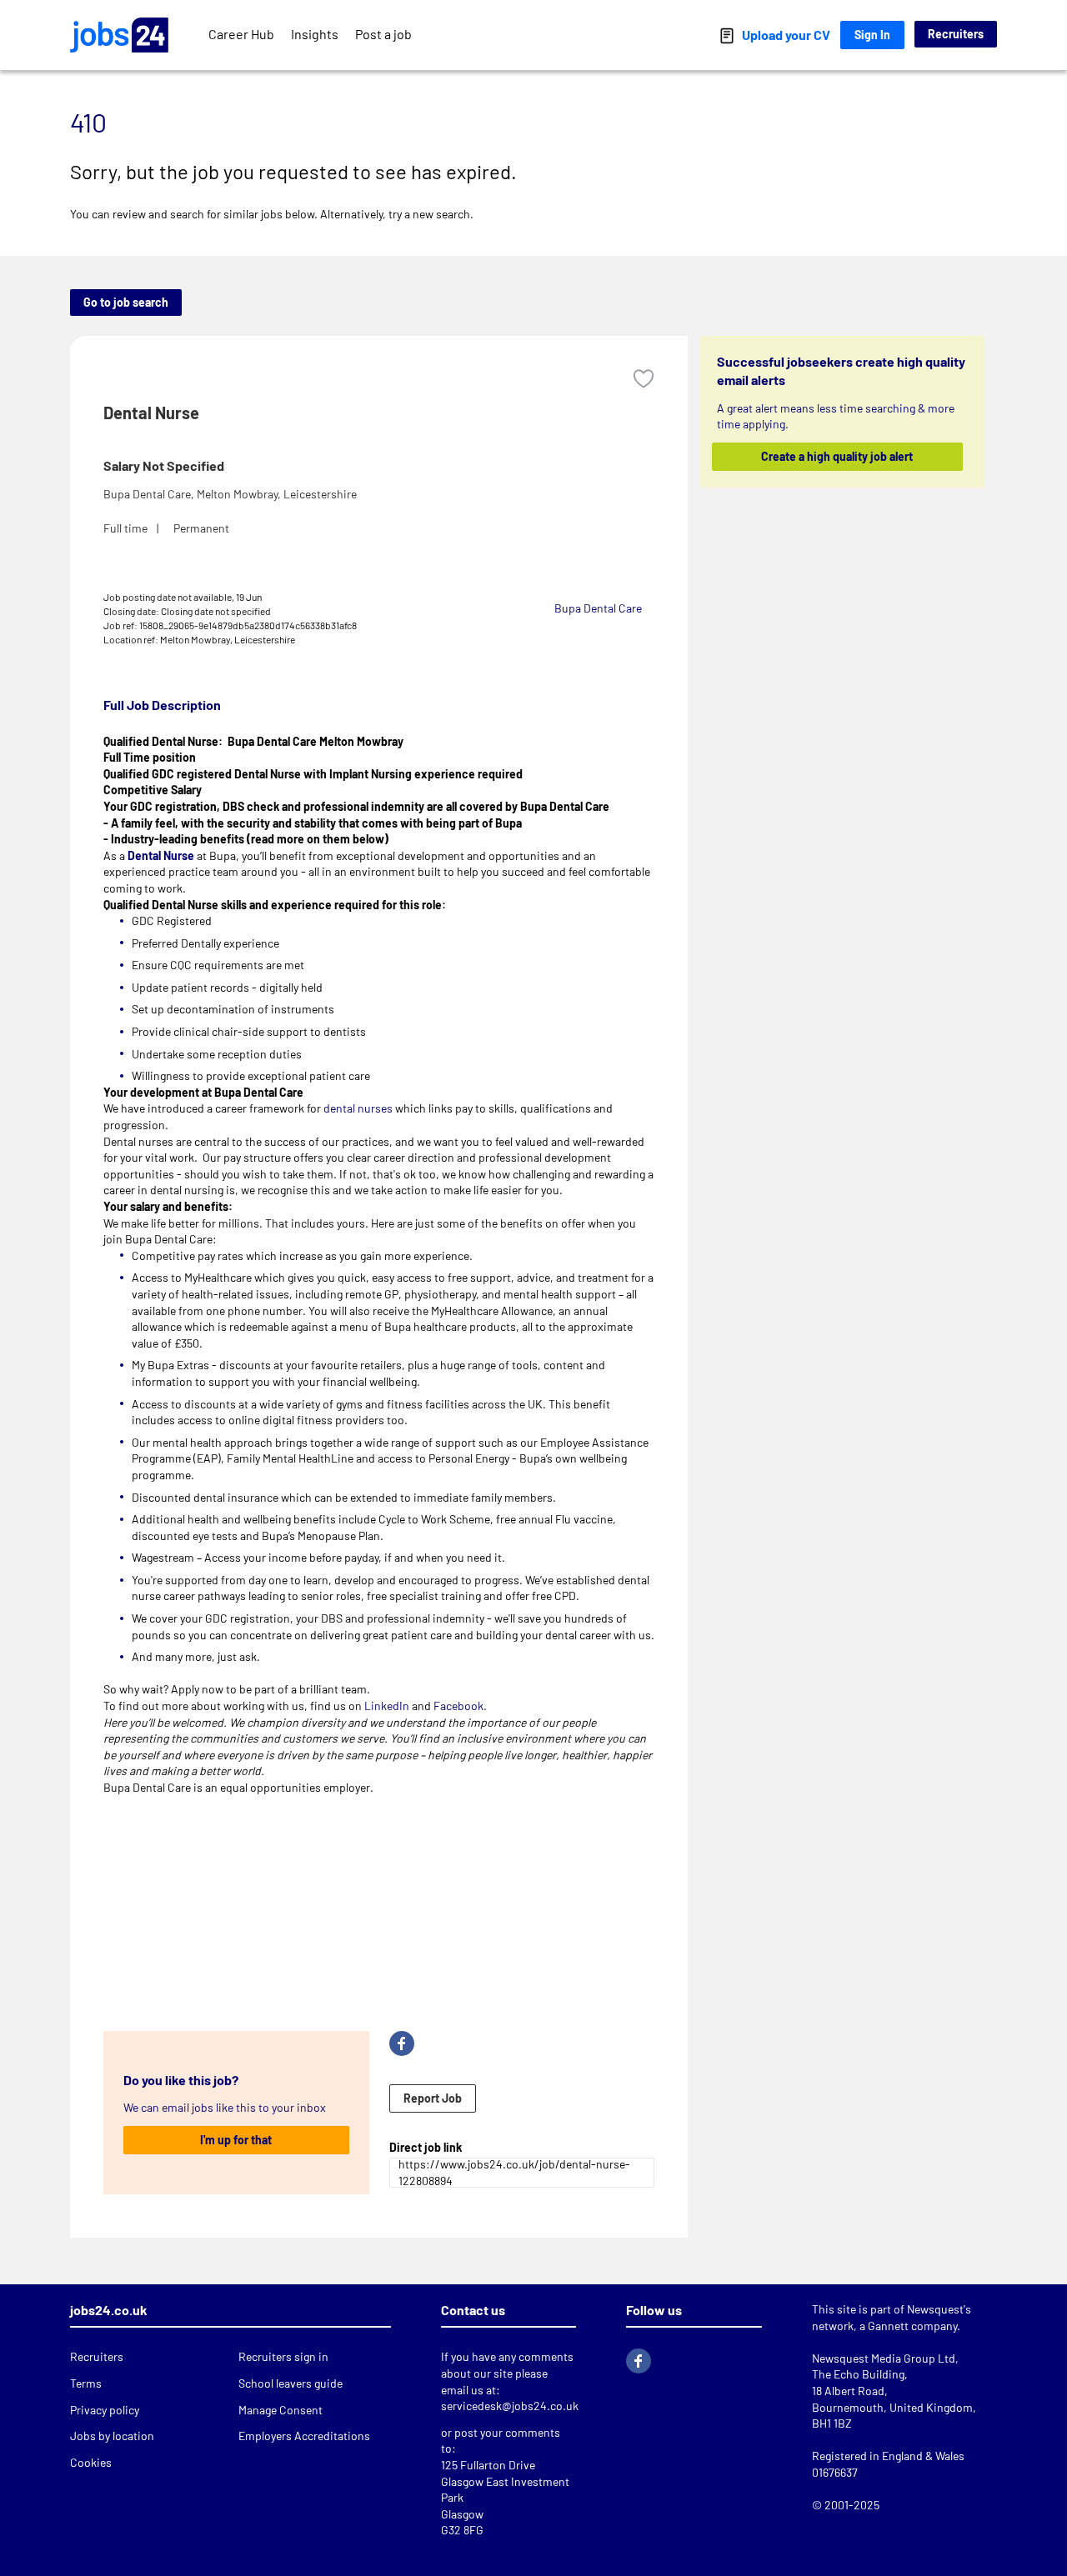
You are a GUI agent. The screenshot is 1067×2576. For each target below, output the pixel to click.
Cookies (91, 2462)
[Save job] (644, 379)
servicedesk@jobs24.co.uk (510, 2406)
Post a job (383, 34)
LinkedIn (387, 1706)
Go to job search (126, 302)
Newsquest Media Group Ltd (884, 2358)
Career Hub (241, 34)
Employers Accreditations (304, 2436)
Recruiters (956, 34)
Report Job (433, 2098)
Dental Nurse (161, 855)
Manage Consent (281, 2410)
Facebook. (460, 1706)
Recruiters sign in (283, 2356)
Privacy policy (105, 2410)
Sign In (872, 35)
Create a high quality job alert (838, 456)
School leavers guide (291, 2383)
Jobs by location (112, 2436)
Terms (86, 2383)
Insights (315, 34)
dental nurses (358, 1108)
